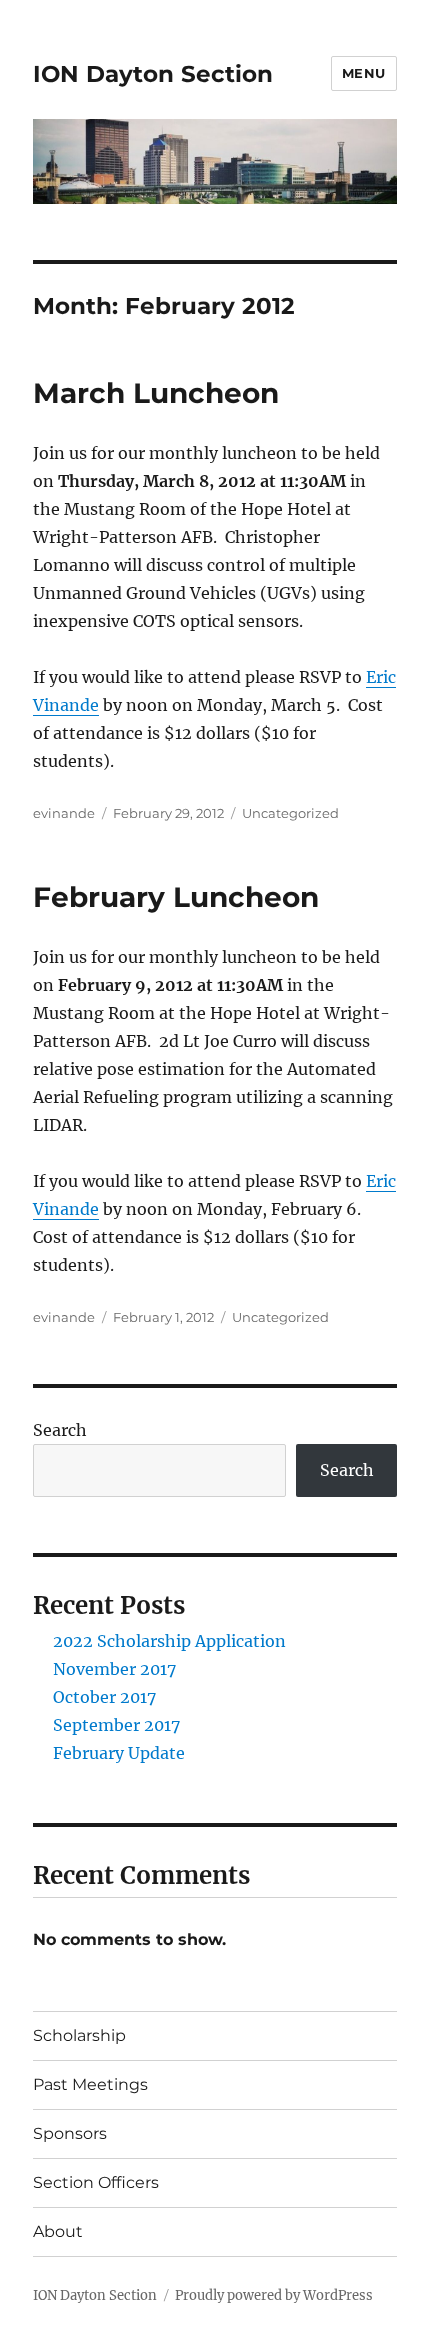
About (58, 2231)
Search (60, 1430)
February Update (119, 1753)
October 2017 (104, 1697)
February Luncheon (176, 897)
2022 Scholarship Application (169, 1641)
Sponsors (70, 2133)
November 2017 (114, 1669)
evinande (64, 813)
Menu (364, 73)
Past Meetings (90, 2084)
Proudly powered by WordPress (274, 2295)
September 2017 (116, 1725)
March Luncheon (156, 393)
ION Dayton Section (153, 74)
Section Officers (96, 2182)
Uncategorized (290, 813)
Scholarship (79, 2035)
